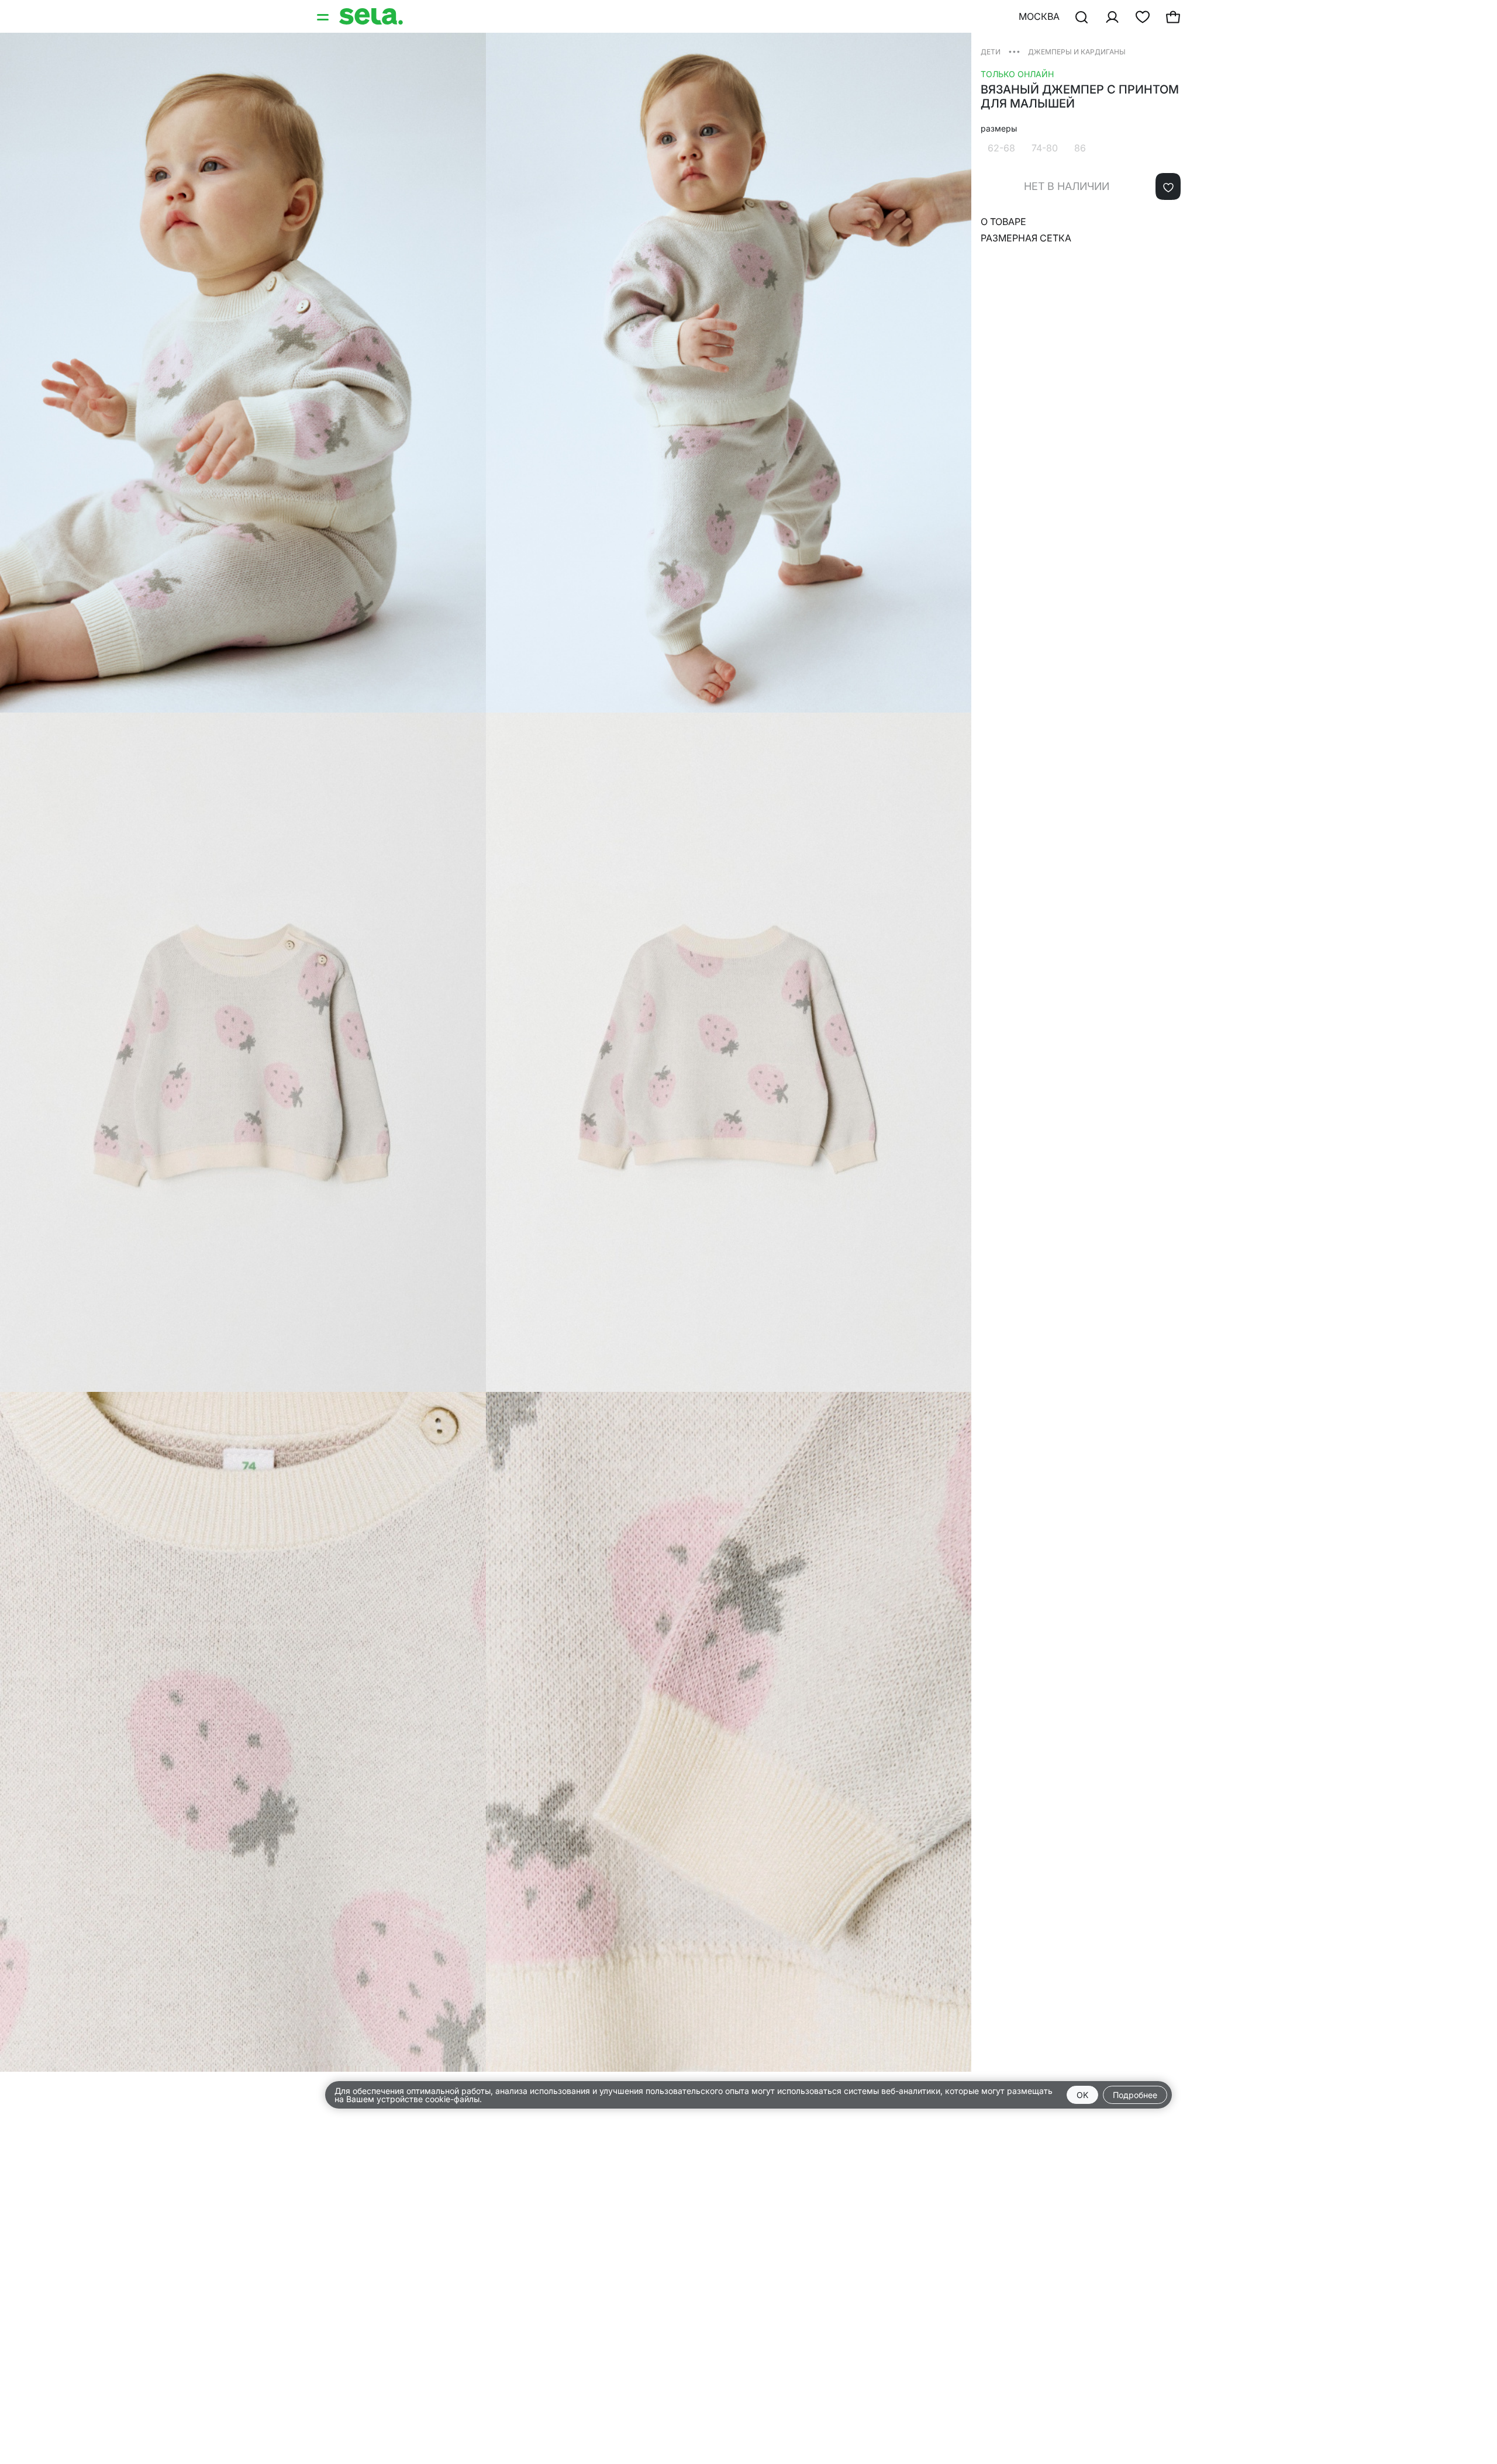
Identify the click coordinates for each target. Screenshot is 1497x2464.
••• (1014, 51)
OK (1082, 2095)
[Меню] (324, 16)
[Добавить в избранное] (1168, 186)
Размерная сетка (1026, 238)
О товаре (1003, 222)
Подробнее (1135, 2095)
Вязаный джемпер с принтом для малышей (1080, 96)
